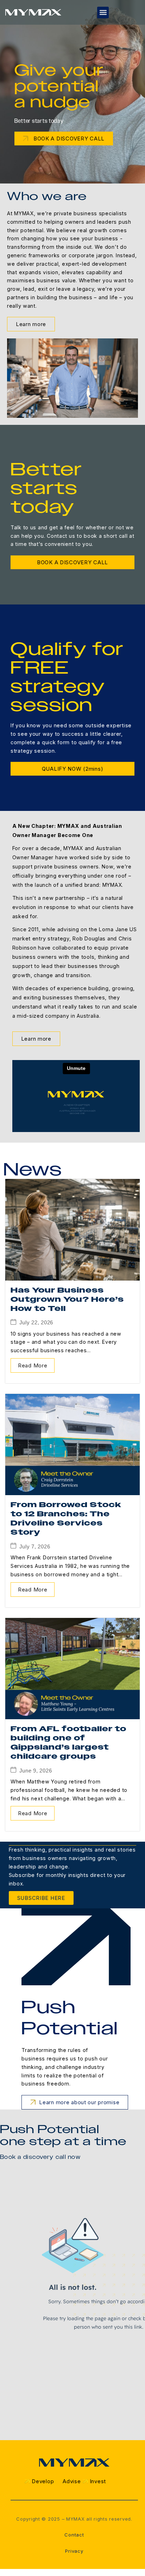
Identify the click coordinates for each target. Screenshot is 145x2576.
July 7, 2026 (35, 1546)
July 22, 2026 (36, 1322)
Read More (33, 1365)
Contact (74, 2535)
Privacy (74, 2551)
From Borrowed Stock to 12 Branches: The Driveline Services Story (66, 1519)
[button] (103, 13)
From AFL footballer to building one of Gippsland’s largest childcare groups (68, 1743)
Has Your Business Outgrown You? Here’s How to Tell (67, 1299)
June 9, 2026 (36, 1771)
